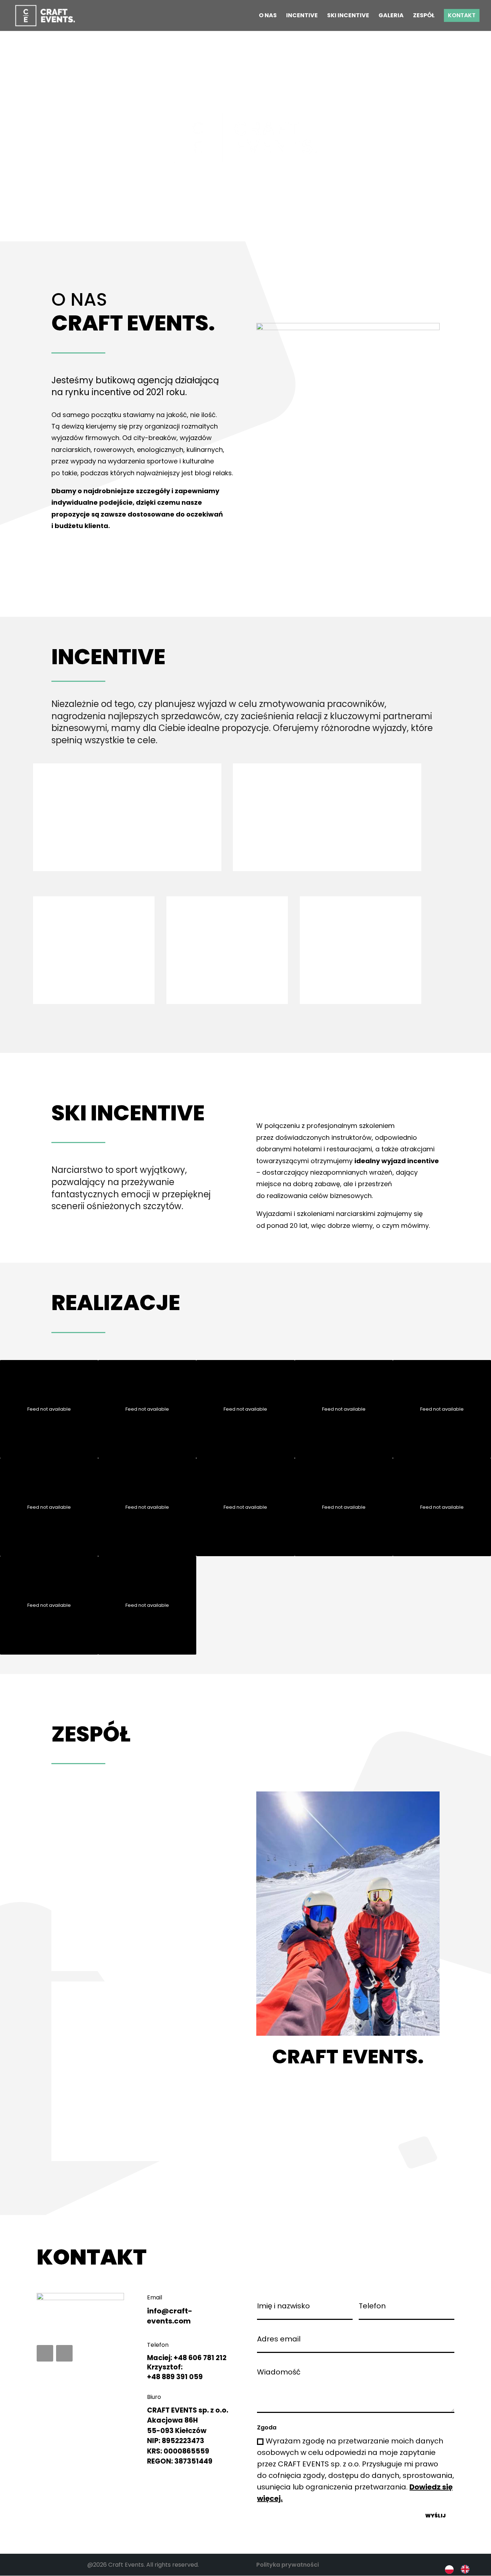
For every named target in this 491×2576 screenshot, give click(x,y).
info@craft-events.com (170, 2316)
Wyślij (435, 2516)
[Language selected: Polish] (461, 2569)
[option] (467, 2569)
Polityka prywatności (288, 2565)
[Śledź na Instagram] (64, 2353)
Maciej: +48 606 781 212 (187, 2358)
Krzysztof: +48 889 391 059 (175, 2372)
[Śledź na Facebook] (45, 2353)
